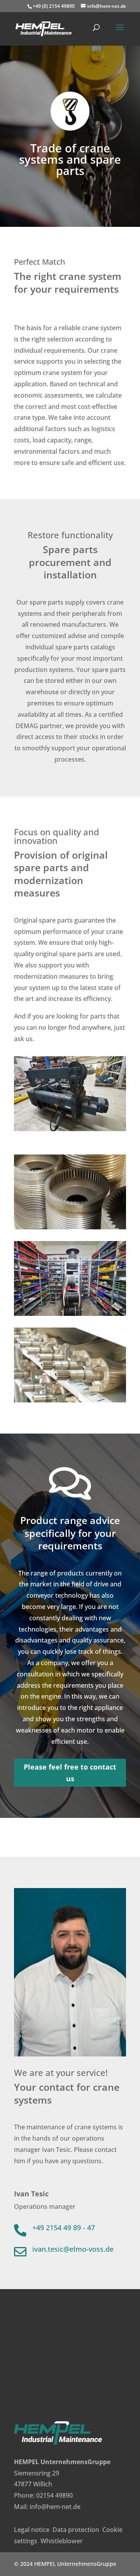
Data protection (76, 2530)
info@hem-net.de (55, 2507)
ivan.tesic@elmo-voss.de (73, 2249)
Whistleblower (62, 2541)
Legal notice (32, 2530)
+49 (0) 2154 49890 (54, 6)
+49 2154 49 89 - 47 (64, 2228)
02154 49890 (54, 2495)
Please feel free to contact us (70, 1773)
